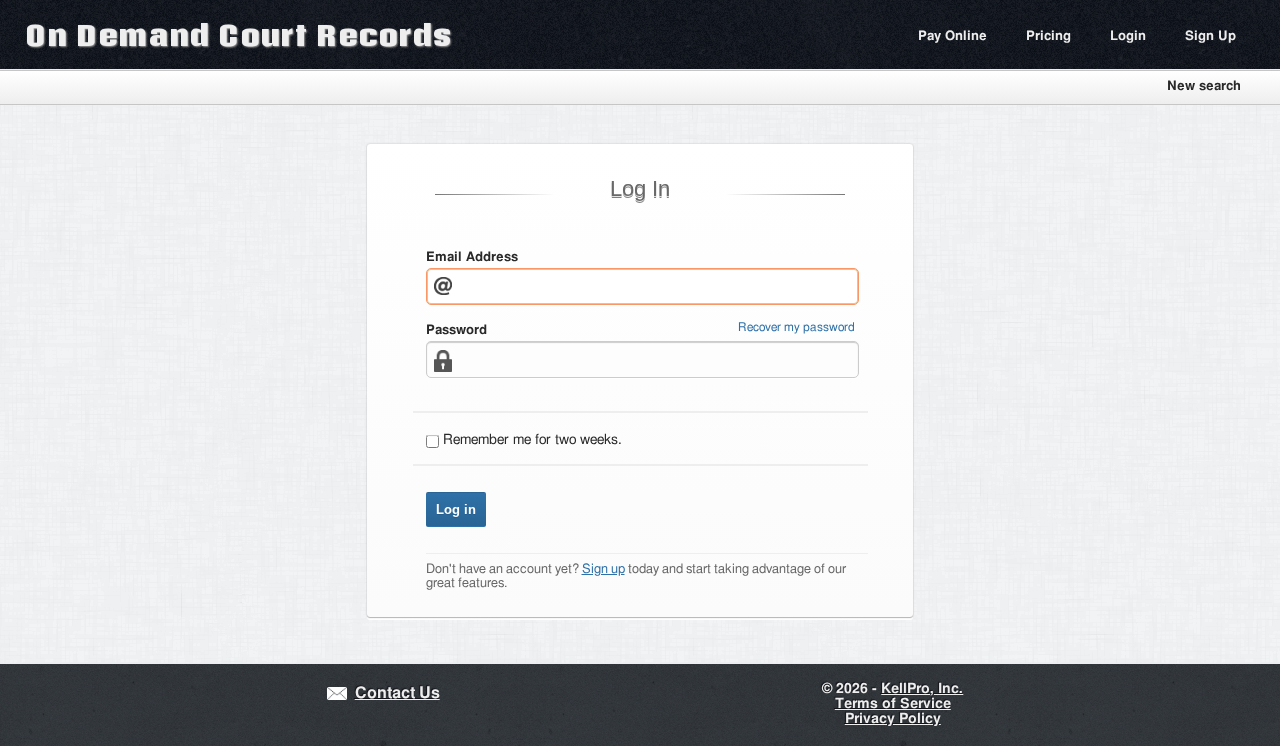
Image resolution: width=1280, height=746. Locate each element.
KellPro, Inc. (922, 689)
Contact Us (397, 693)
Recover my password (796, 327)
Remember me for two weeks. (532, 440)
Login (1128, 36)
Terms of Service (893, 704)
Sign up (603, 569)
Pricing (1048, 36)
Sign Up (1210, 36)
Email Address (472, 257)
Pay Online (952, 36)
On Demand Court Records (239, 34)
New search (1204, 86)
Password (456, 330)
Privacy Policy (893, 719)
